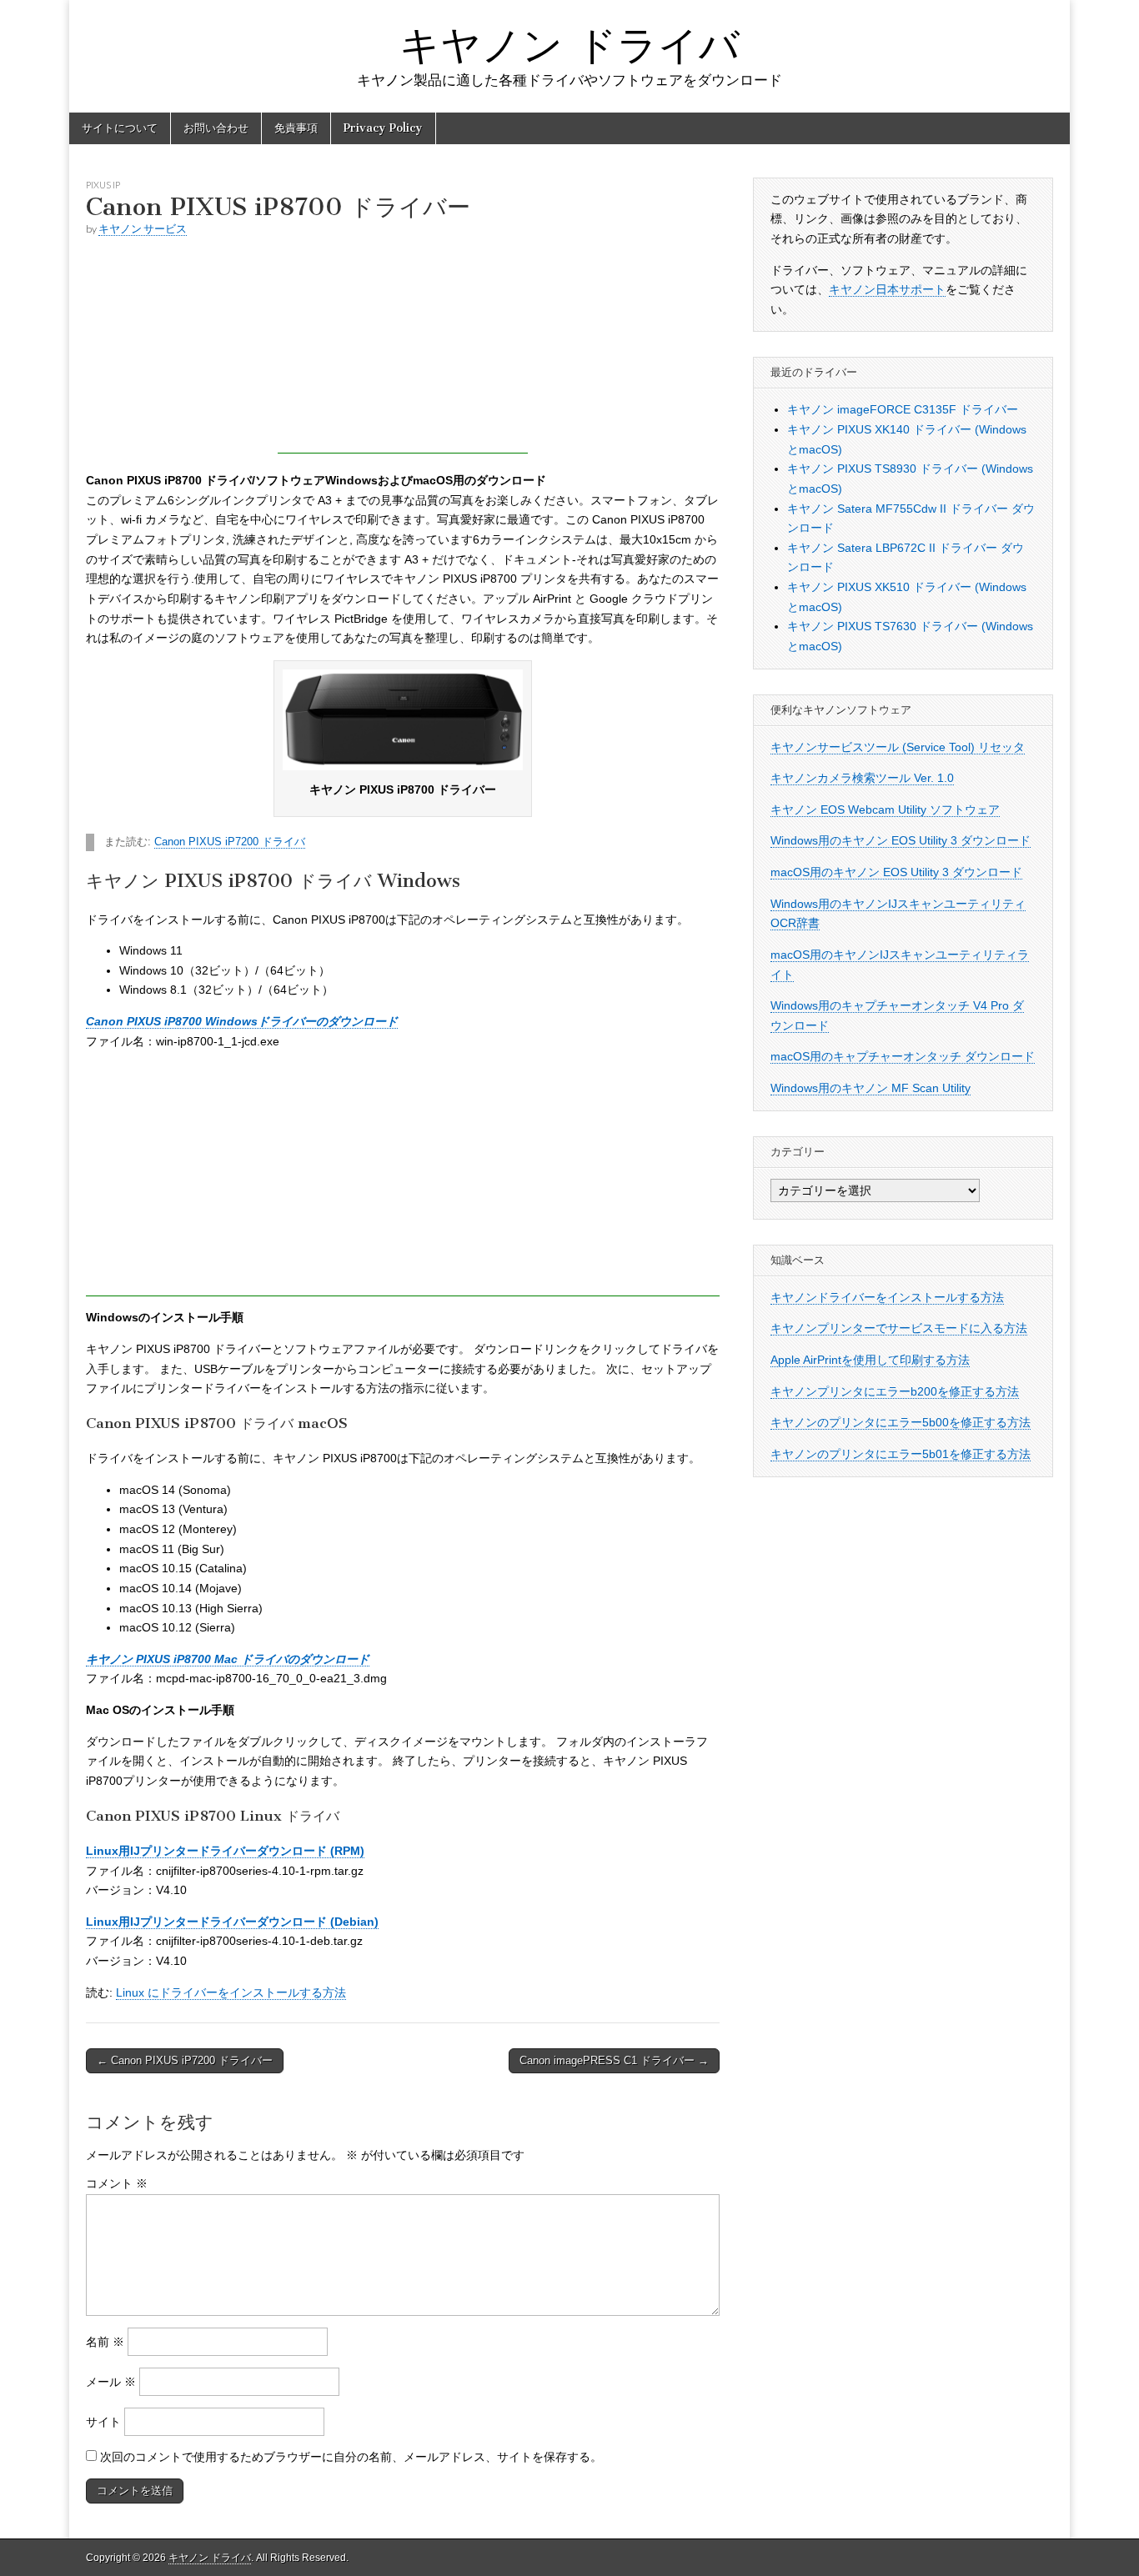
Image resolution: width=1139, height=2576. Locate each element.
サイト (103, 2422)
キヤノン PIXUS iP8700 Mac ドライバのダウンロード (228, 1659)
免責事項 (296, 128)
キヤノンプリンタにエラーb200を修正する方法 (895, 1391)
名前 (105, 2342)
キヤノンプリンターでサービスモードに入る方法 (899, 1328)
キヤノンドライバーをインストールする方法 (887, 1297)
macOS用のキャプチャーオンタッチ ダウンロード (903, 1056)
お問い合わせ (216, 128)
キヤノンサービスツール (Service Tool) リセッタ (898, 747)
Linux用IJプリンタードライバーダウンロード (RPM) (225, 1851)
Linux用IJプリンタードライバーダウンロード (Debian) (232, 1922)
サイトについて (120, 128)
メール (111, 2382)
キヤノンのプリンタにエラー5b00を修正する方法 (901, 1422)
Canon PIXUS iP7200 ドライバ (230, 842)
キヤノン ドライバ (569, 45)
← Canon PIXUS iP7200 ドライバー (185, 2060)
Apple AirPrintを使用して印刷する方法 (870, 1360)
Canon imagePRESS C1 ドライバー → (614, 2060)
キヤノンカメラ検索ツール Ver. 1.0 (862, 778)
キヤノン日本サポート (887, 289)
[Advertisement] (403, 349)
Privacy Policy (383, 128)
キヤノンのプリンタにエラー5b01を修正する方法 (901, 1454)
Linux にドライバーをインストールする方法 (231, 1992)
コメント (117, 2183)
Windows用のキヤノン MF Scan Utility (871, 1088)
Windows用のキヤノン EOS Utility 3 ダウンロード (901, 840)
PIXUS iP (103, 185)
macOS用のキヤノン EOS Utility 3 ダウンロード (896, 872)
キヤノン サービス (143, 229)
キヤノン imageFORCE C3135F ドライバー (903, 409)
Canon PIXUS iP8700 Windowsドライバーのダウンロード (242, 1021)
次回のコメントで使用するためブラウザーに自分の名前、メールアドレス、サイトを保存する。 (351, 2457)
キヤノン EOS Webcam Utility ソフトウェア (885, 809)
